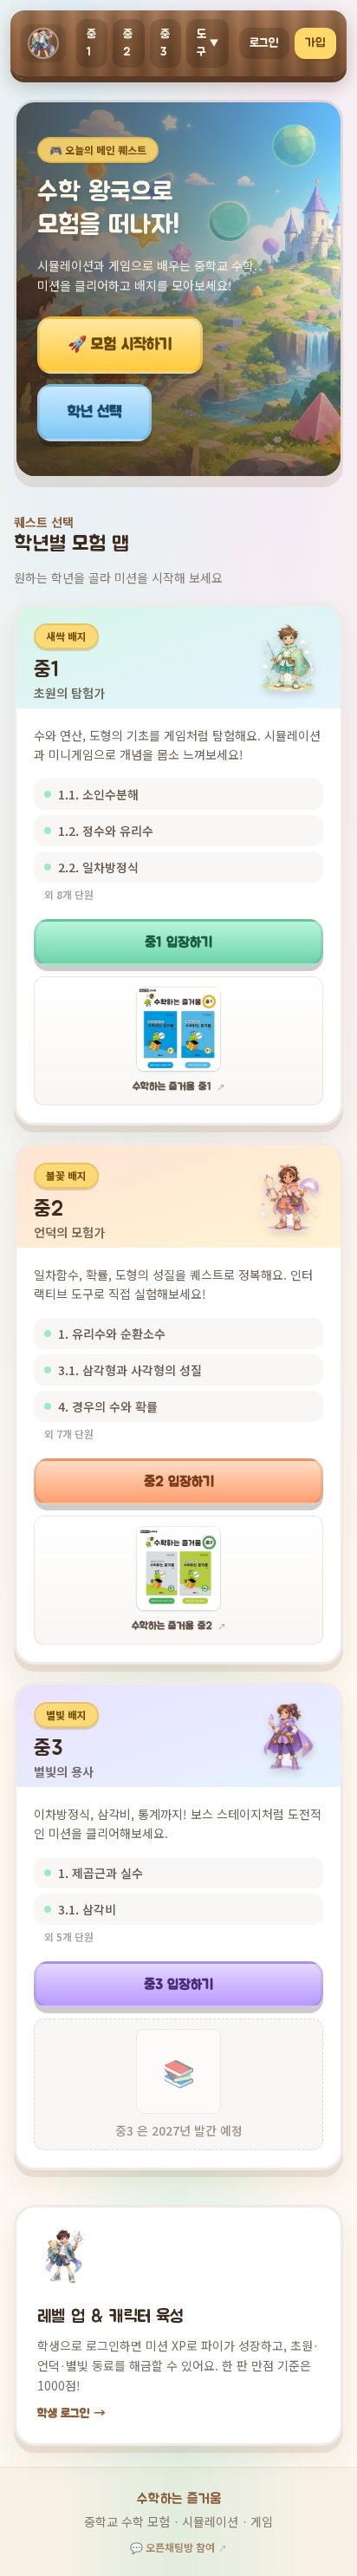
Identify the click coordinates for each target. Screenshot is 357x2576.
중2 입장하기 (179, 1482)
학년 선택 (94, 413)
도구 (208, 43)
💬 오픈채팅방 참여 (178, 2547)
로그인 (264, 43)
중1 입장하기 (178, 942)
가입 (315, 43)
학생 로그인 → (71, 2414)
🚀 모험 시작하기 (120, 345)
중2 (128, 43)
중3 (166, 43)
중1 (92, 43)
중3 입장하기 (178, 1985)
